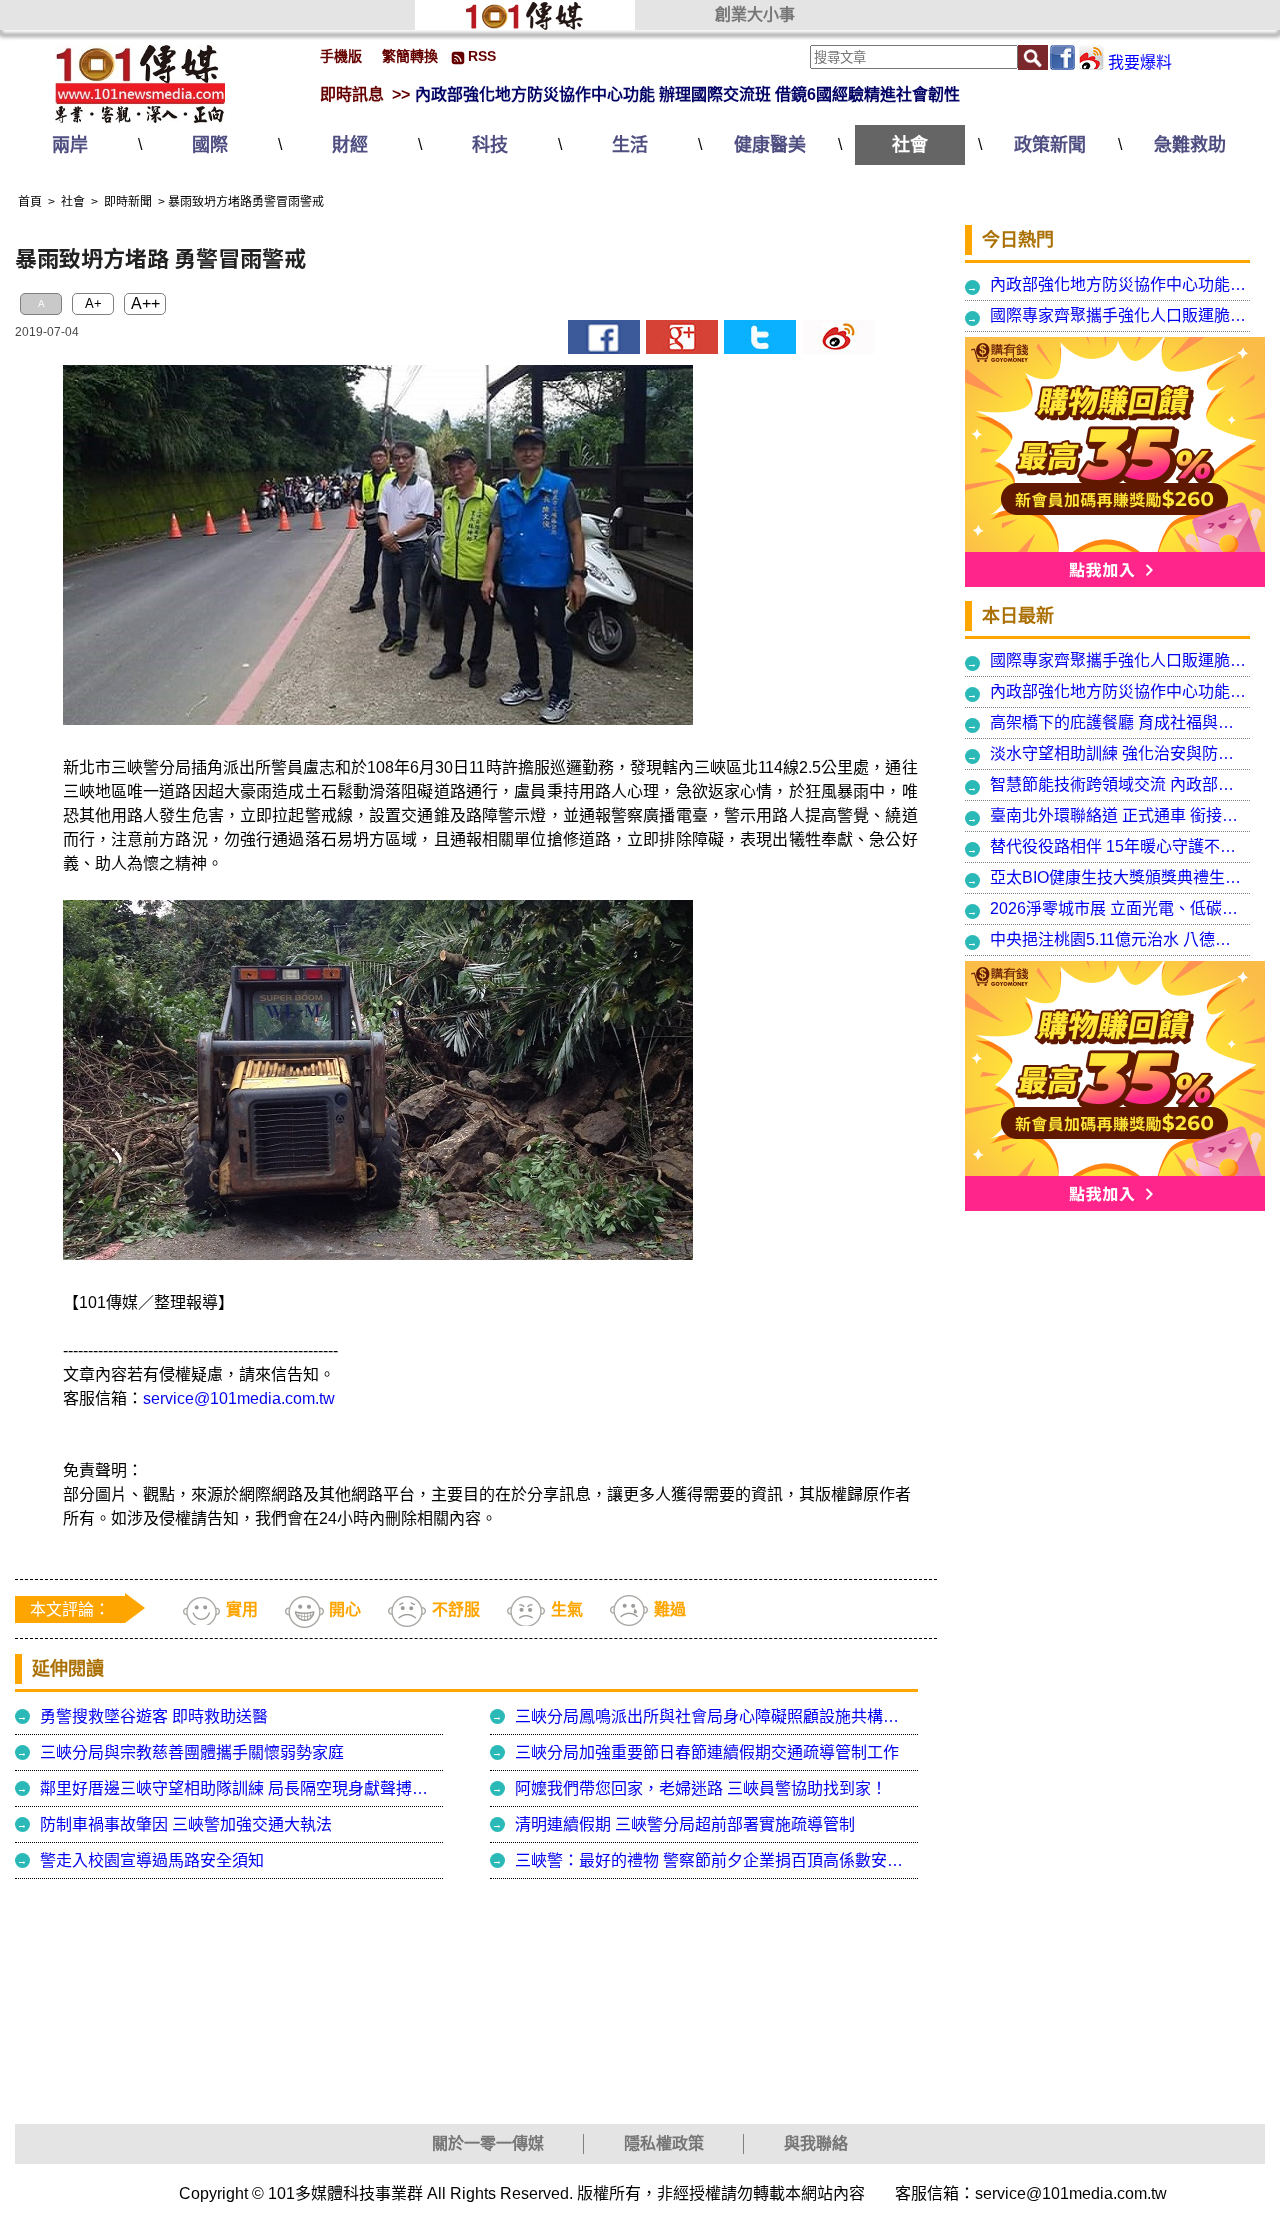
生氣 (567, 1609)
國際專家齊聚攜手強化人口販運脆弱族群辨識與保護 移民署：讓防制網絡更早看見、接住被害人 (1118, 315)
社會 (910, 145)
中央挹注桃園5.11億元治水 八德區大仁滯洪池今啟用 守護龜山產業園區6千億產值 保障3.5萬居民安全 (1118, 939)
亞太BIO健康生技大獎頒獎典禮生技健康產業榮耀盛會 (1118, 877)
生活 (630, 145)
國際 (210, 145)
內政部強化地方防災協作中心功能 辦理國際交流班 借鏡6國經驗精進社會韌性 (687, 94)
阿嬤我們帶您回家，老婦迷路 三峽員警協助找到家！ (701, 1788)
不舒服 (456, 1609)
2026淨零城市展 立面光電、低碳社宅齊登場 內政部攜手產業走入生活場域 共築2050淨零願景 (1118, 908)
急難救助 (1190, 145)
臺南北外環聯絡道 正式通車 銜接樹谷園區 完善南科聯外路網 (1118, 815)
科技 (490, 145)
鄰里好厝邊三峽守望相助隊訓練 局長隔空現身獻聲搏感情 (239, 1788)
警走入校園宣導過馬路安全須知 (152, 1860)
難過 (670, 1609)
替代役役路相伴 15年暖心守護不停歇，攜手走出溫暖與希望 (1118, 846)
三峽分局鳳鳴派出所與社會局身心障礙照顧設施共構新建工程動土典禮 (714, 1716)
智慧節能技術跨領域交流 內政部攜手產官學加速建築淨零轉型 (1118, 784)
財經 (350, 145)
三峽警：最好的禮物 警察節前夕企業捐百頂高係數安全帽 (714, 1860)
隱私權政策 (664, 2143)
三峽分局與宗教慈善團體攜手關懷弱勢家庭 (192, 1752)
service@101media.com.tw (239, 1398)
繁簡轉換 (410, 56)
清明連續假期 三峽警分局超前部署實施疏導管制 (685, 1824)
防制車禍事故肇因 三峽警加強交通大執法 (186, 1824)
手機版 (341, 56)
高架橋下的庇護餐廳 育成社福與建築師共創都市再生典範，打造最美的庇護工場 (1118, 722)
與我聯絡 (816, 2143)
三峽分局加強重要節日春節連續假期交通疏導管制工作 (707, 1752)
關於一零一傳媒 (488, 2143)
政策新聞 (1050, 145)
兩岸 (70, 145)
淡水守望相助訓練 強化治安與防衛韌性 (1118, 753)
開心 (345, 1609)
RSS (482, 56)
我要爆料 (1140, 62)
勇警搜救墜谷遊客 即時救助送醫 (154, 1716)
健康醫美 (770, 145)
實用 (242, 1609)
